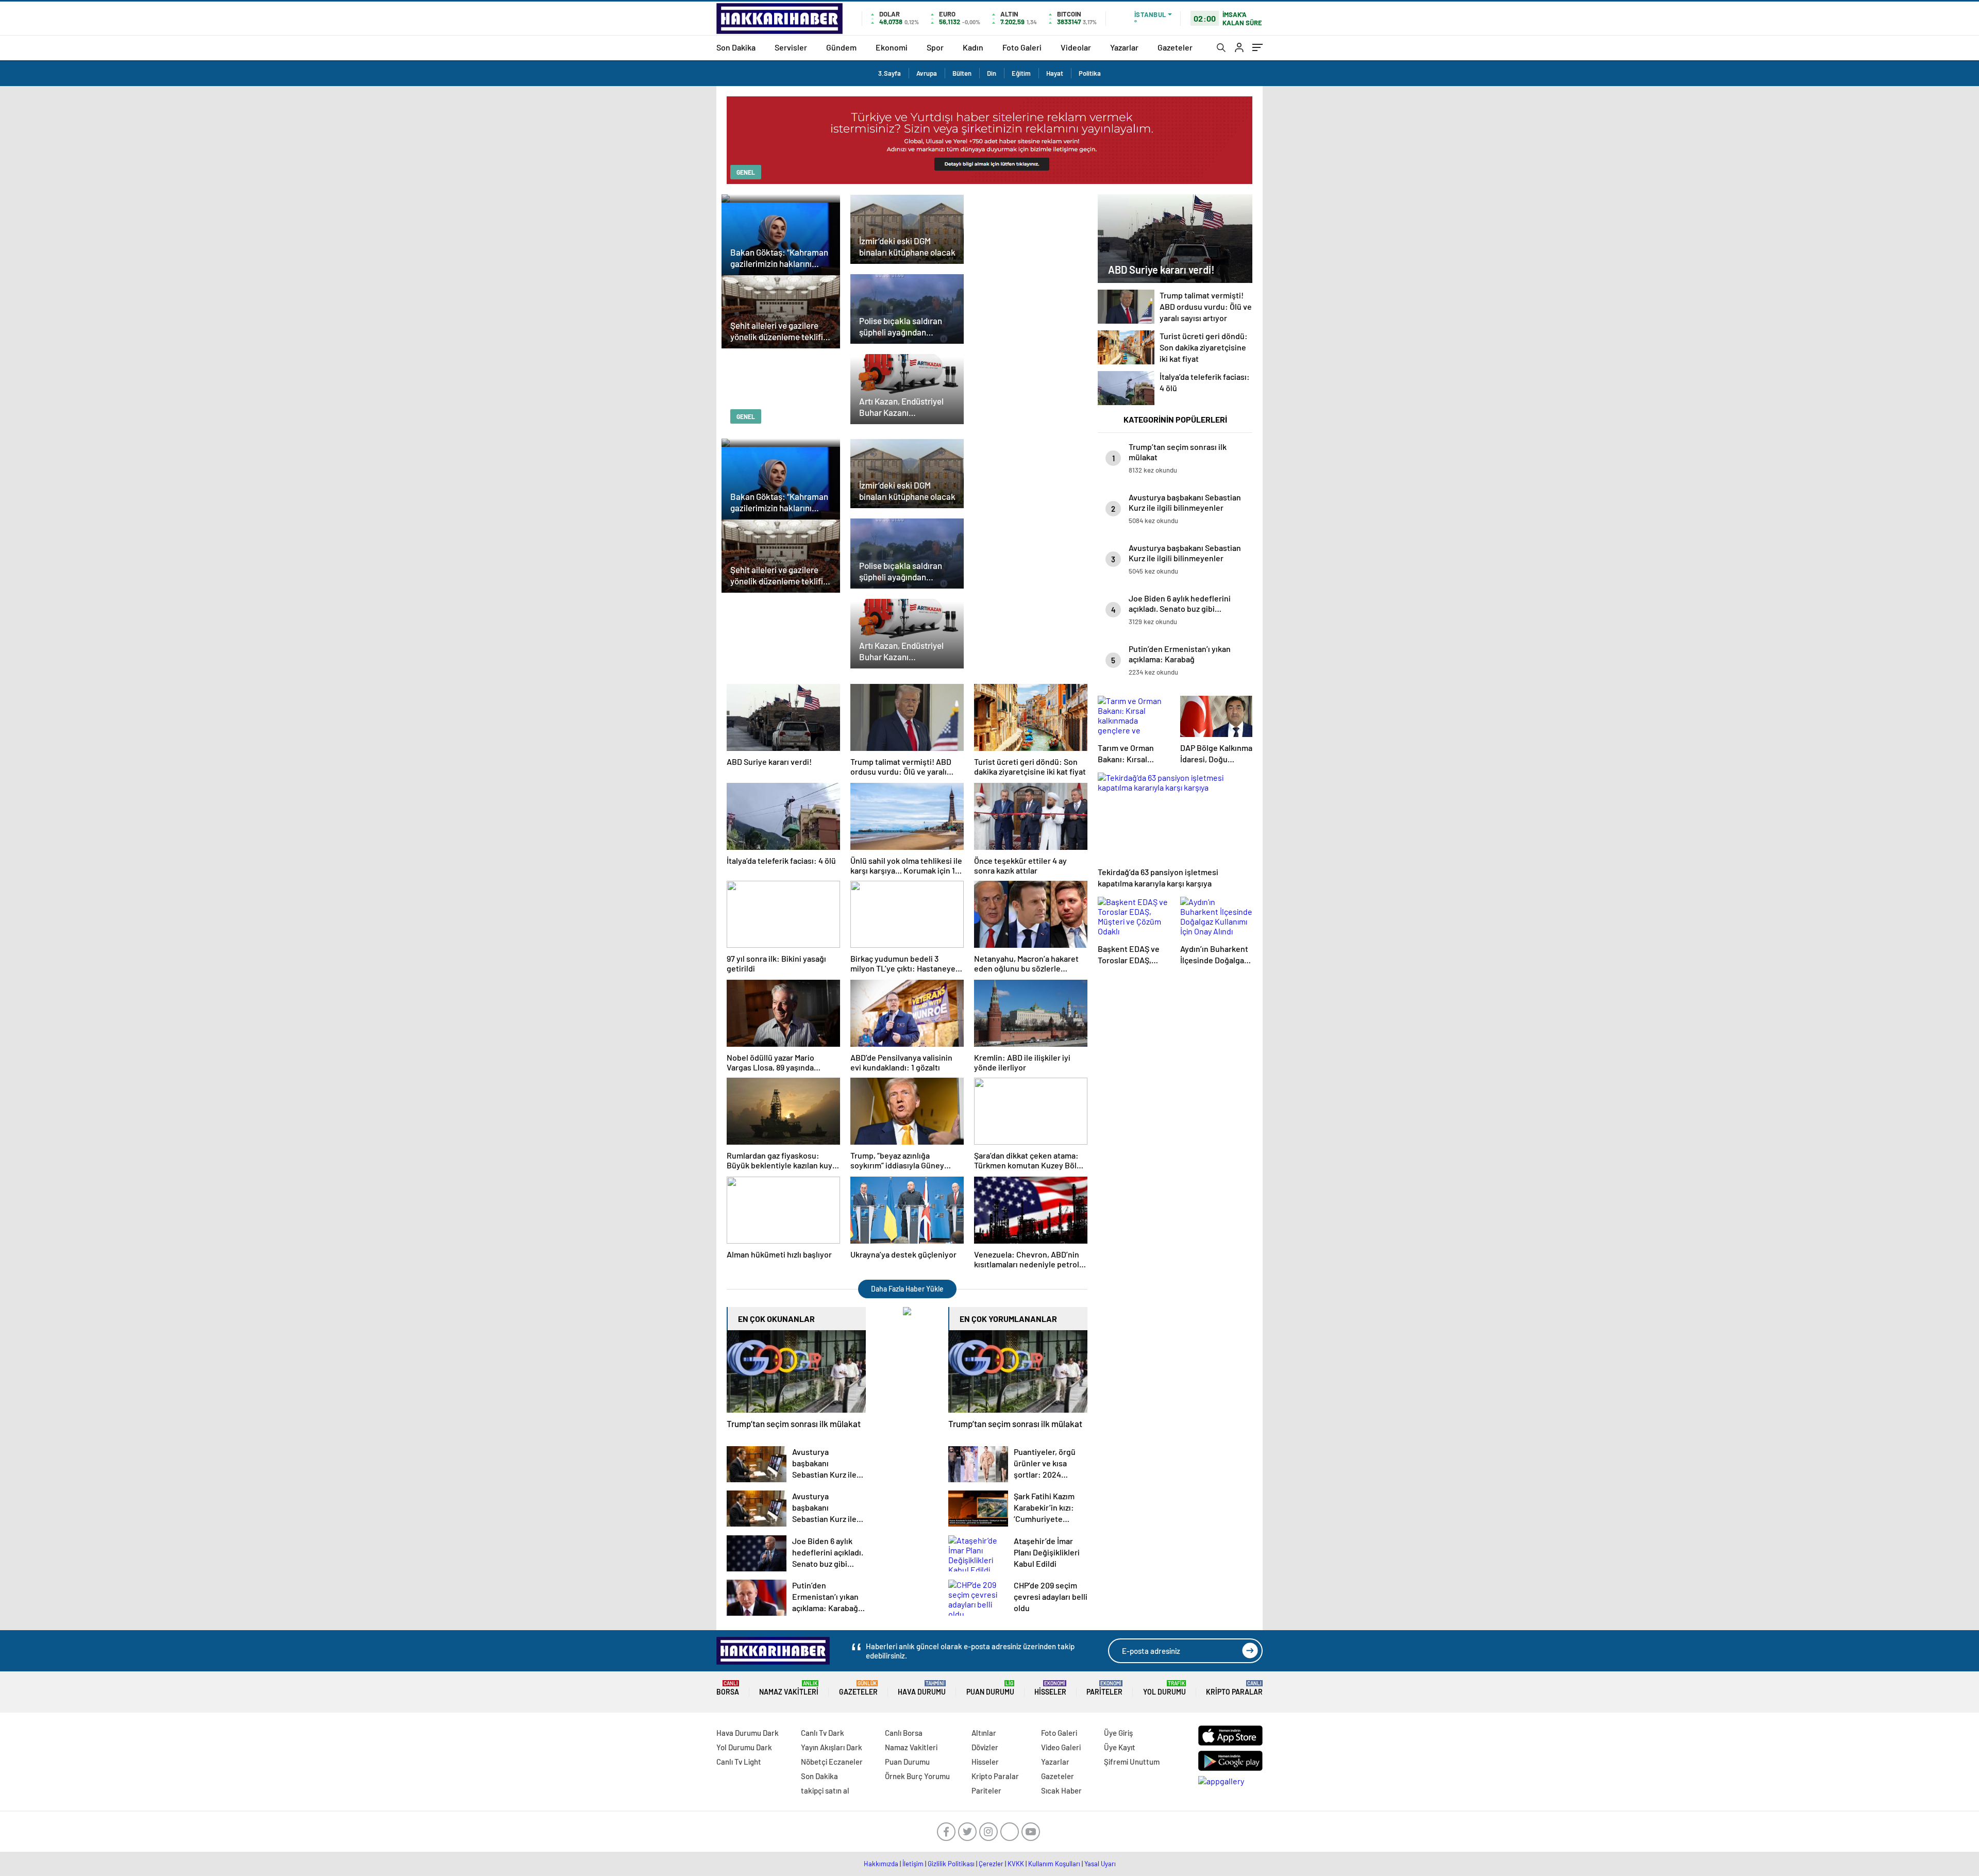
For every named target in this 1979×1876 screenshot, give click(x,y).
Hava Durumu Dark (748, 1733)
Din (992, 73)
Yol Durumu (1164, 1688)
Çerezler (991, 1864)
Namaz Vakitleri (789, 1688)
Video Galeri (1061, 1747)
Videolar (1076, 47)
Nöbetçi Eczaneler (832, 1762)
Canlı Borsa (904, 1733)
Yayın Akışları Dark (832, 1747)
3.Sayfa (890, 73)
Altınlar (984, 1733)
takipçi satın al (825, 1790)
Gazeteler (1175, 47)
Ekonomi (892, 47)
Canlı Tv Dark (823, 1733)
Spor (935, 47)
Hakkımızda (881, 1864)
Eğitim (1021, 73)
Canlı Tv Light (739, 1762)
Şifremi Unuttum (1132, 1762)
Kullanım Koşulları (1054, 1864)
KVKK (1016, 1864)
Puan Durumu (990, 1688)
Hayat (1055, 73)
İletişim (913, 1864)
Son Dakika (736, 47)
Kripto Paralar (1234, 1688)
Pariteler (1104, 1688)
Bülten (962, 73)
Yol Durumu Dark (744, 1747)
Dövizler (985, 1747)
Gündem (841, 47)
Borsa (728, 1688)
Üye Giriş (1118, 1733)
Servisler (791, 47)
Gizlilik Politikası (951, 1864)
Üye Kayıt (1120, 1747)
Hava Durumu (922, 1688)
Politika (1090, 73)
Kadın (973, 47)
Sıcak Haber (1061, 1790)
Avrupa (927, 73)
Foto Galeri (1022, 47)
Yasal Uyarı (1100, 1864)
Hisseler (1050, 1688)
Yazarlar (1124, 47)
